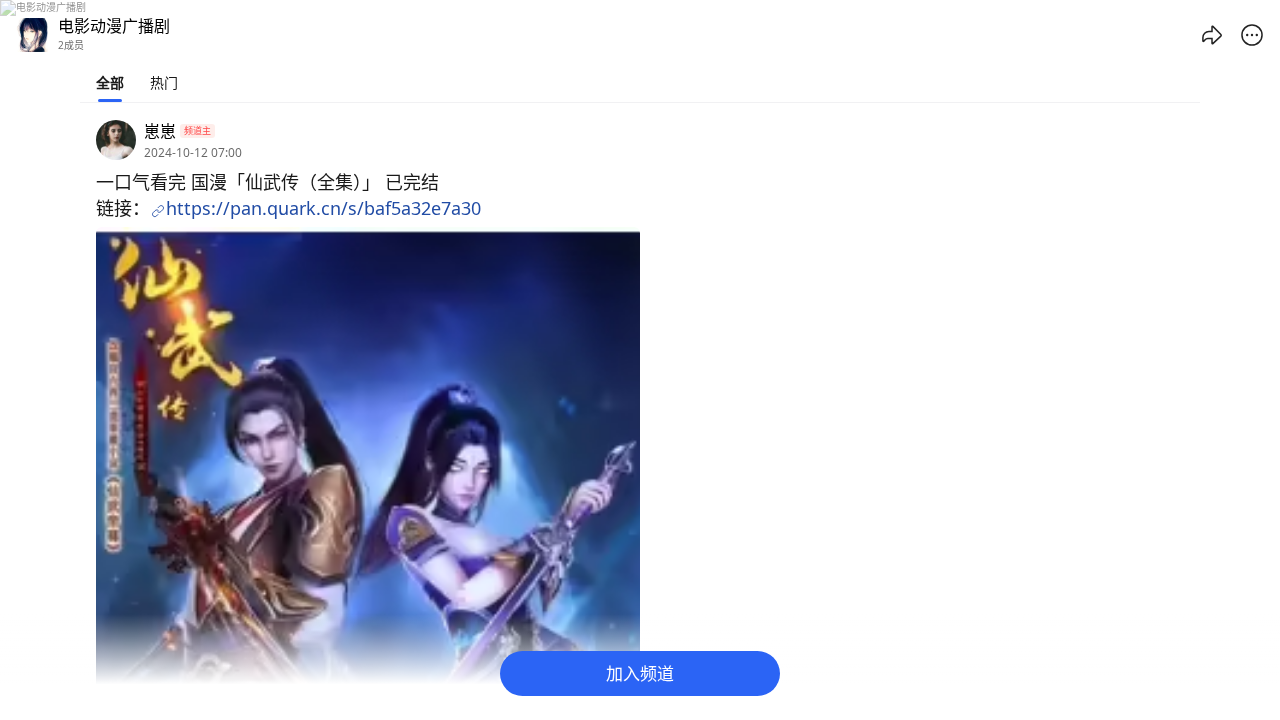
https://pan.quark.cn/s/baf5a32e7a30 (323, 208)
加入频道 (640, 673)
